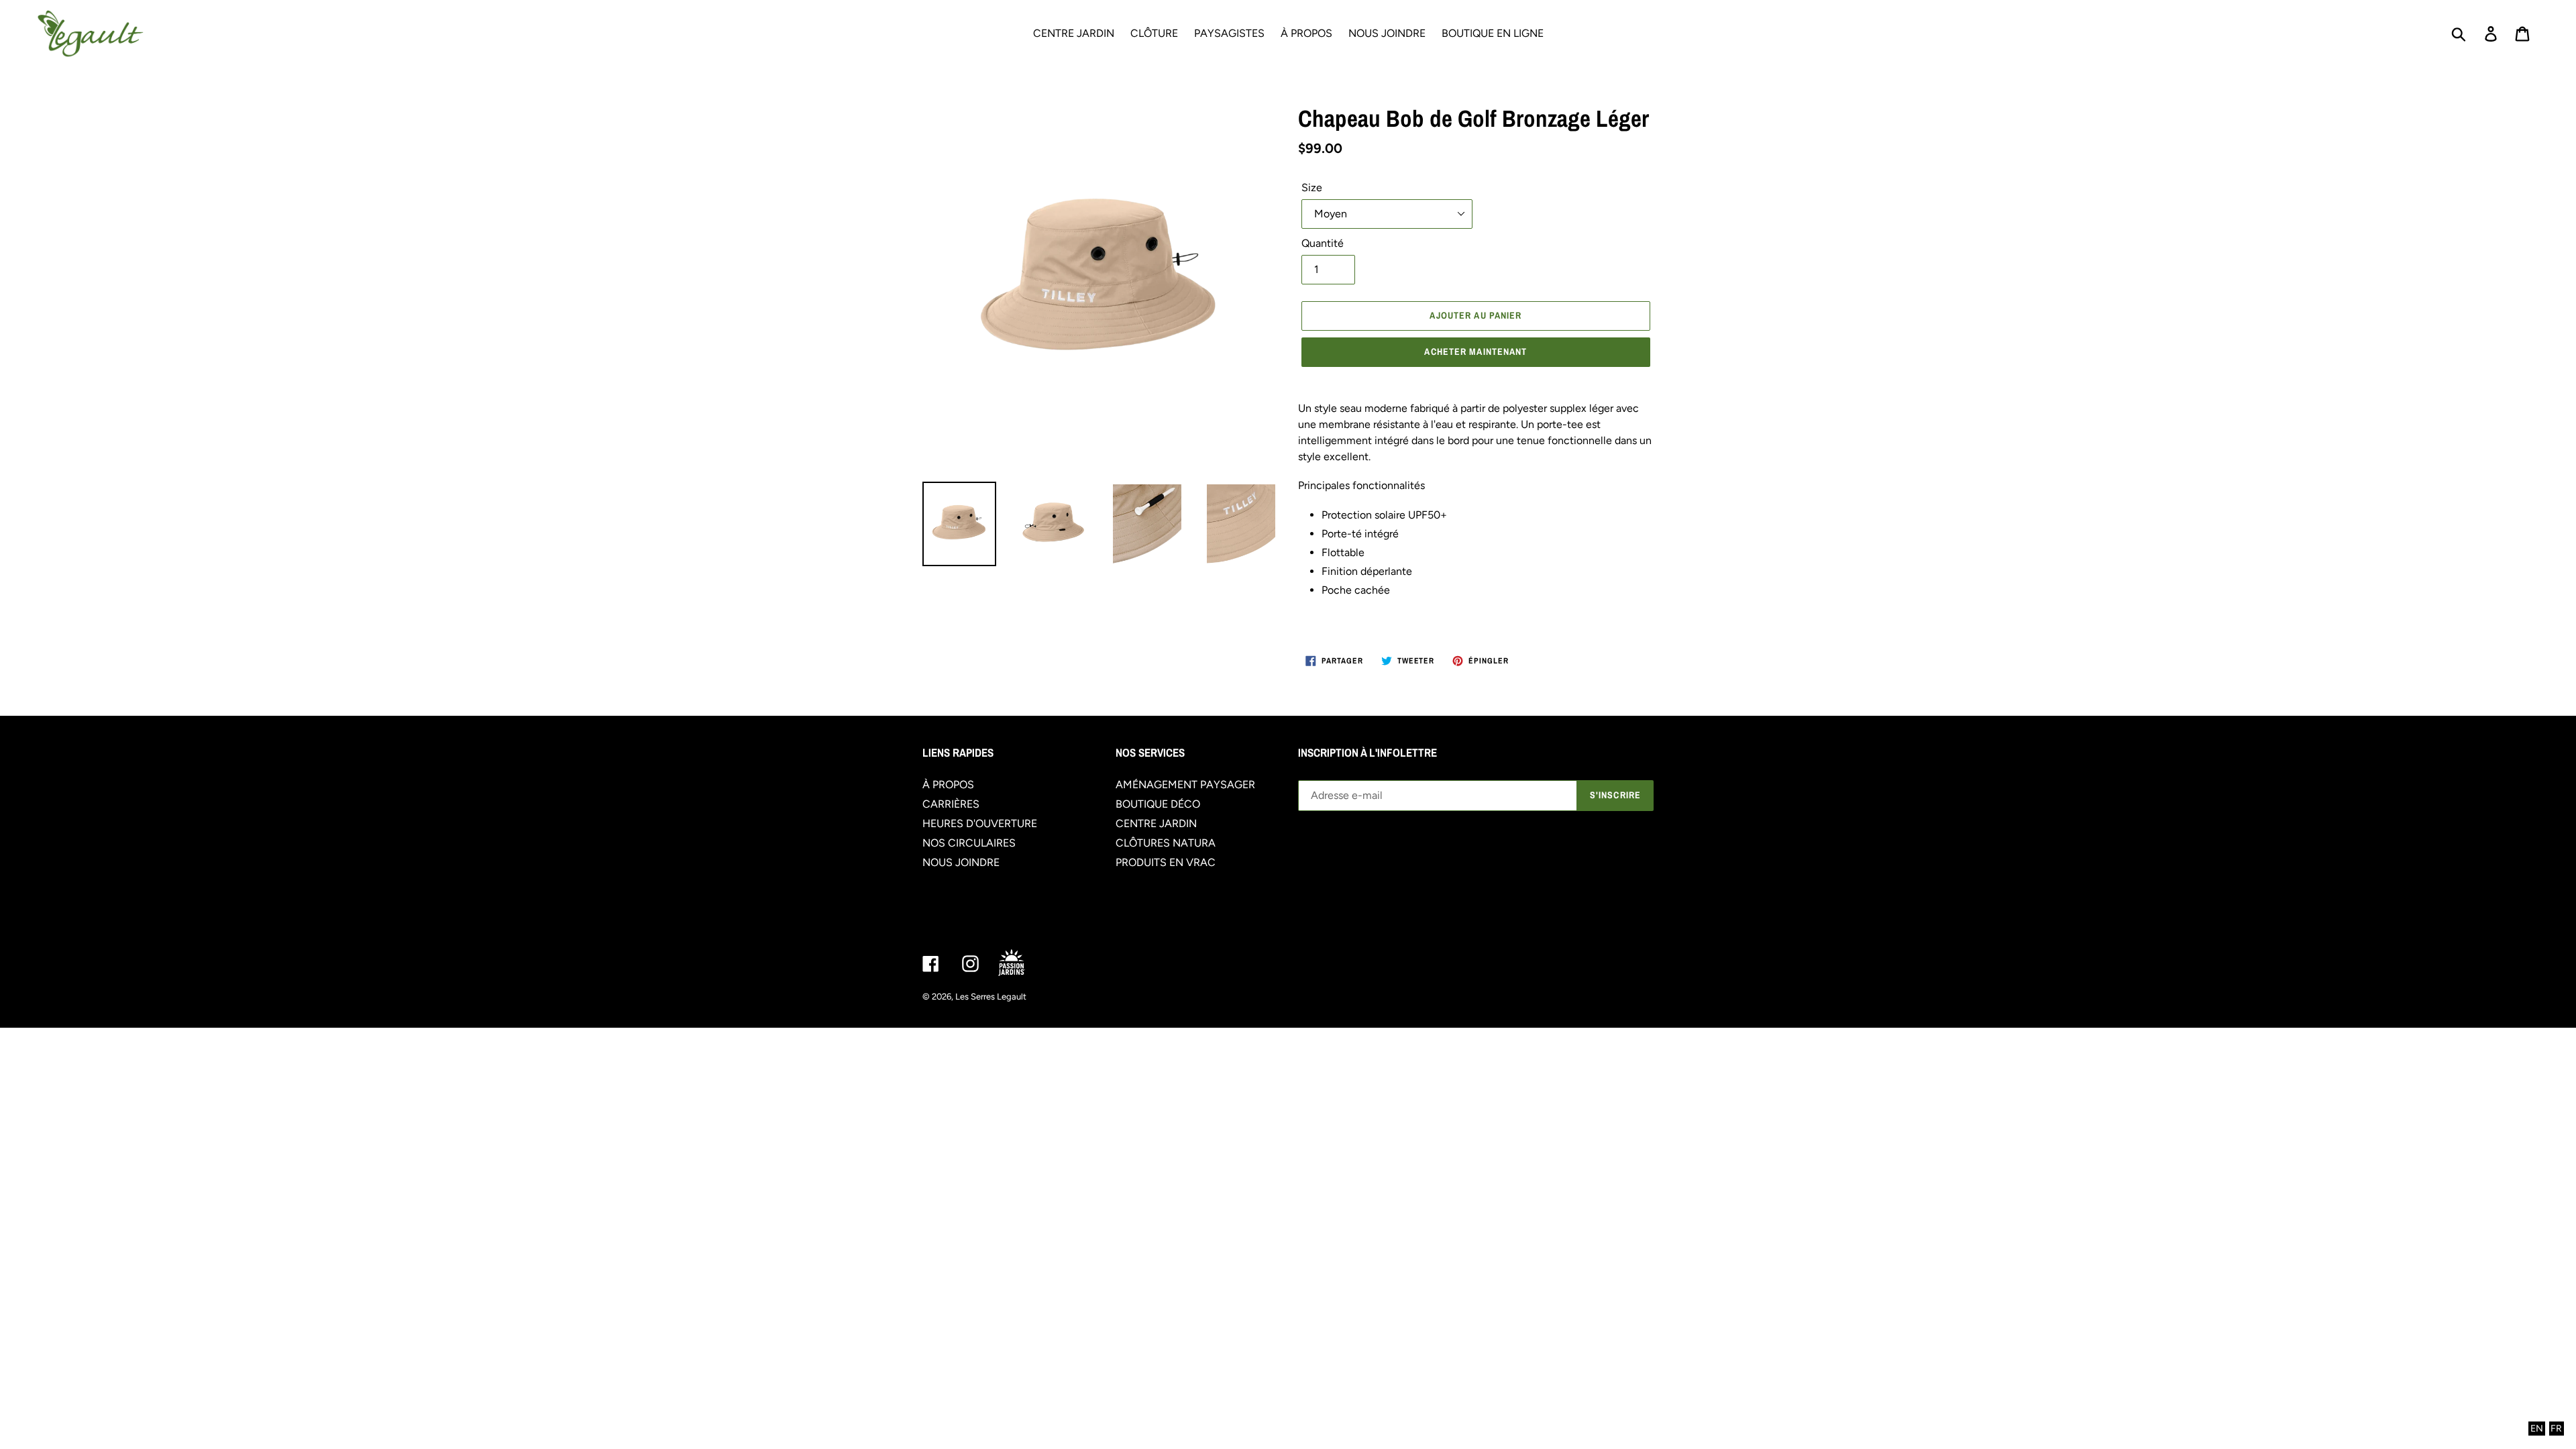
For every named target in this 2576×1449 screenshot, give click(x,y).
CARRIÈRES (951, 804)
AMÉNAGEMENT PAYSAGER (1185, 785)
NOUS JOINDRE (961, 862)
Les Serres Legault (991, 997)
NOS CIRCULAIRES (969, 843)
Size (1312, 187)
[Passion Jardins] (1023, 964)
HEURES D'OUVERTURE (980, 823)
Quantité (1323, 243)
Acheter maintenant (1475, 352)
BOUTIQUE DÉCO (1158, 804)
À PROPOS (948, 785)
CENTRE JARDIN (1156, 823)
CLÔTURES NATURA (1166, 843)
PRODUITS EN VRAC (1166, 862)
